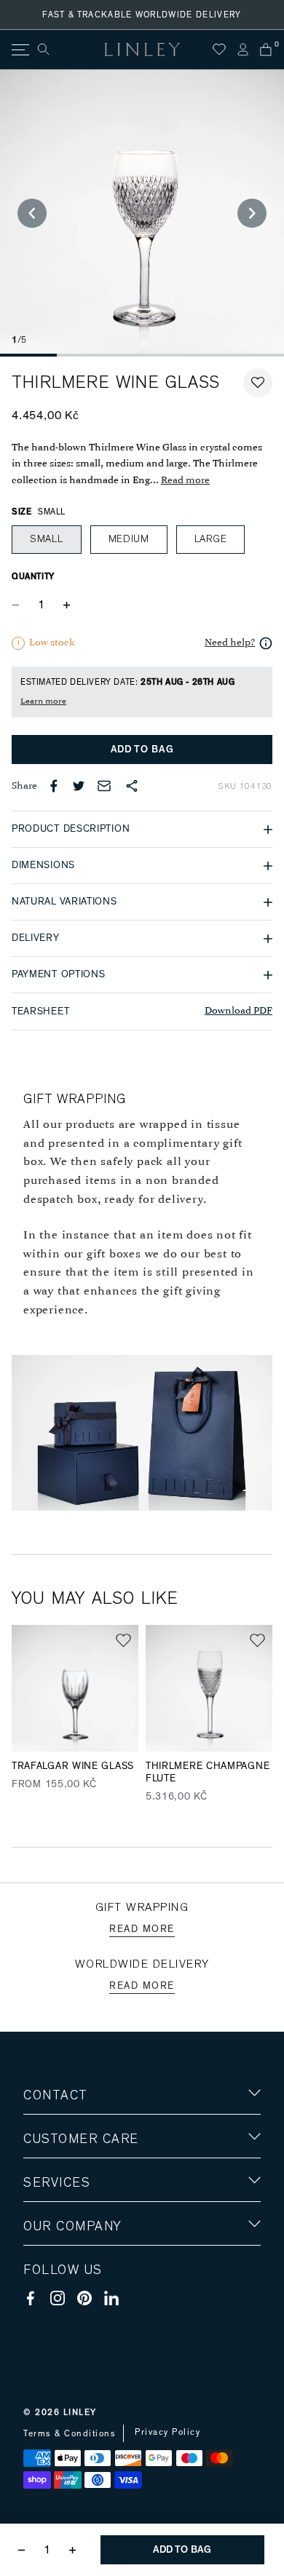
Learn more (43, 701)
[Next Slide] (252, 213)
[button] (258, 383)
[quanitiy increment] (66, 605)
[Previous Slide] (32, 213)
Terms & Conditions (70, 2433)
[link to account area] (242, 49)
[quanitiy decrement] (19, 605)
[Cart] (266, 49)
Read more (185, 481)
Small (47, 539)
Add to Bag (142, 750)
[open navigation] (19, 50)
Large (211, 539)
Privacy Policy (167, 2432)
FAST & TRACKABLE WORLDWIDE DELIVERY (142, 15)
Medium (129, 539)
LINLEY (80, 2412)
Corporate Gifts (66, 2311)
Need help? (230, 643)
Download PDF (238, 1011)
